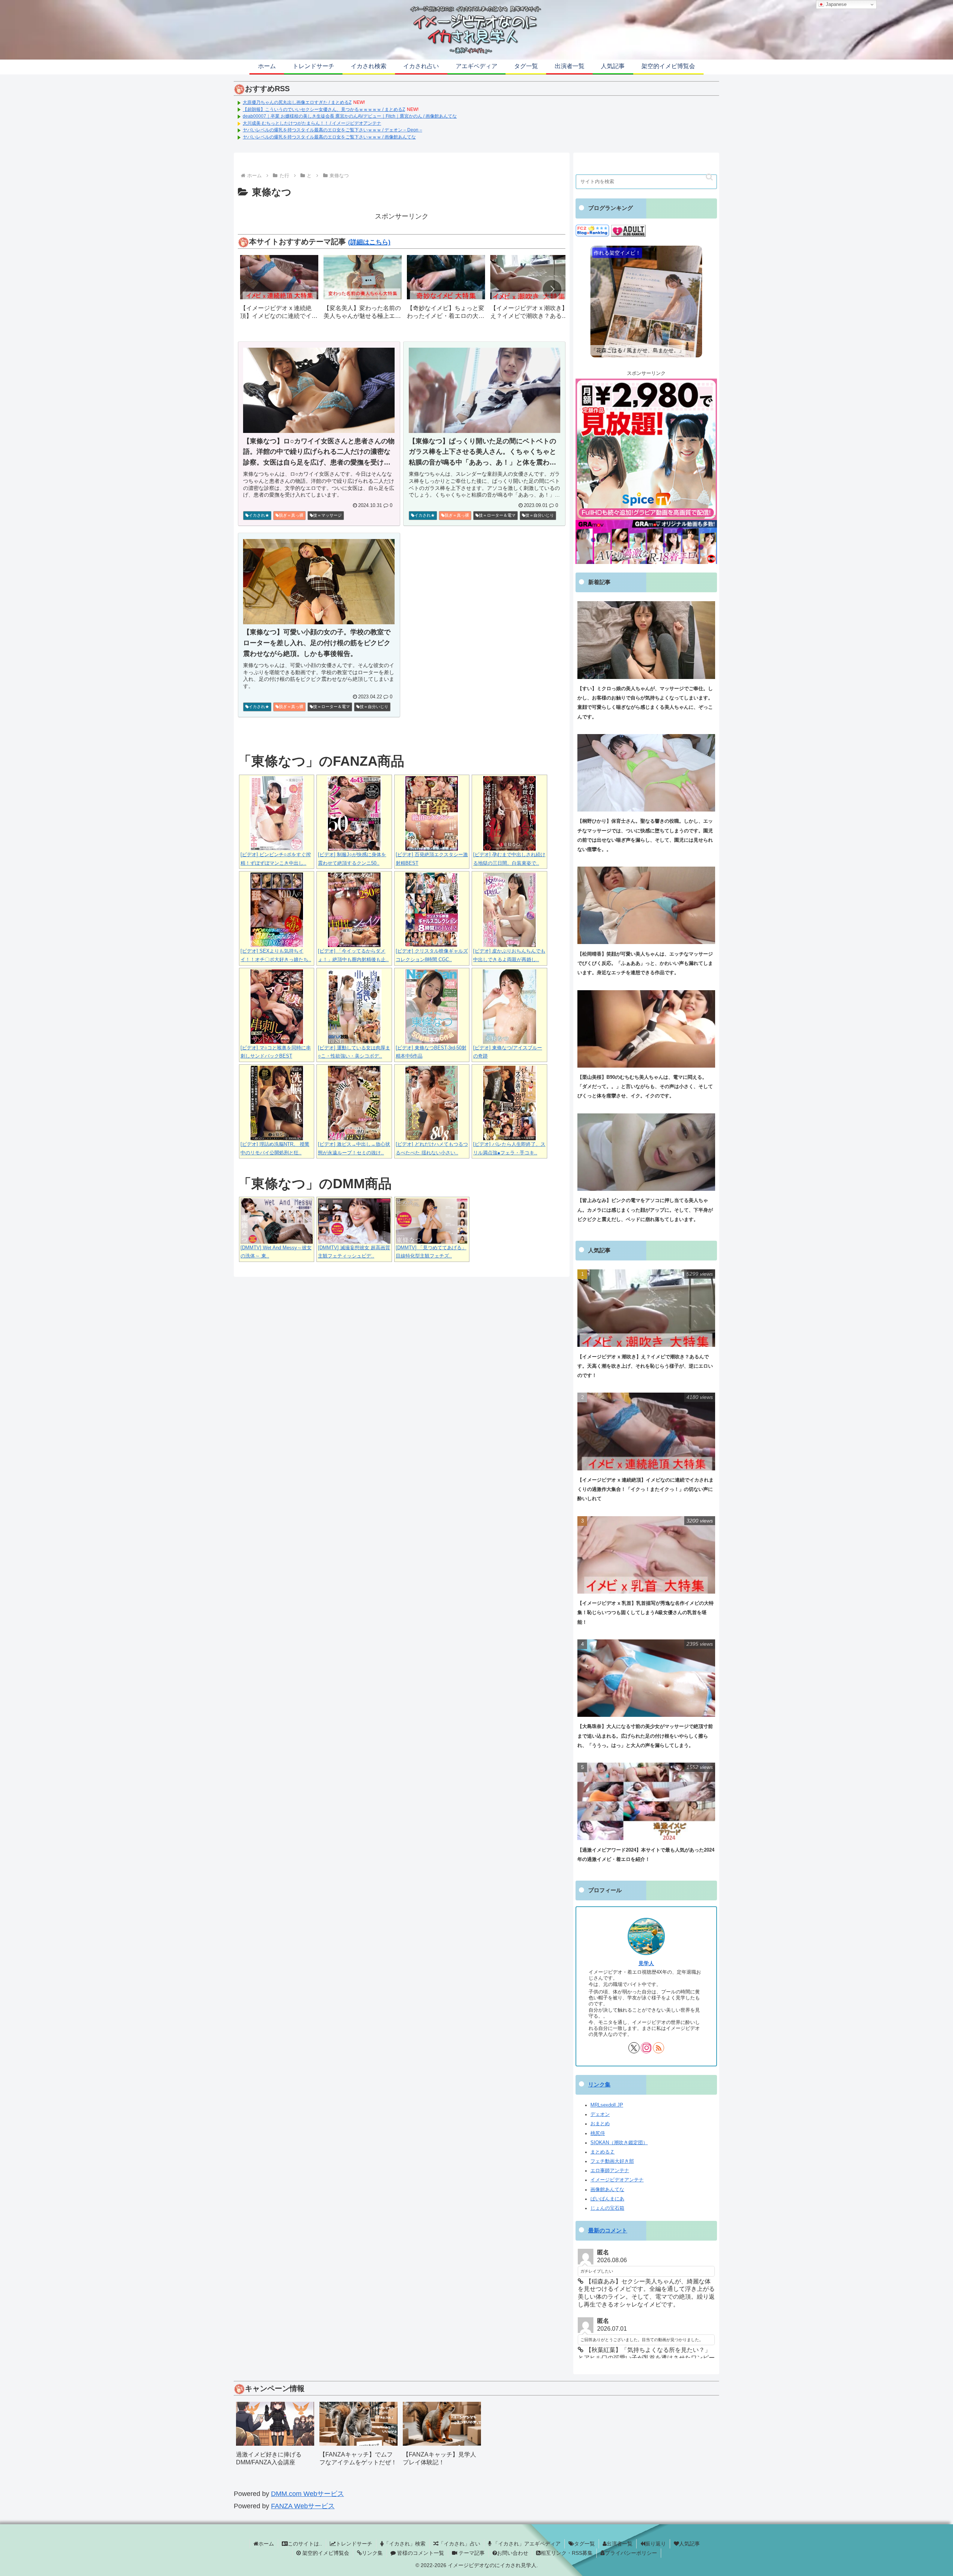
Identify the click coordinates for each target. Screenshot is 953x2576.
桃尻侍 (598, 2133)
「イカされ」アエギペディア (526, 2544)
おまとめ (600, 2124)
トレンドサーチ (354, 2544)
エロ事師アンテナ (610, 2171)
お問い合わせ (513, 2553)
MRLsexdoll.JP (607, 2105)
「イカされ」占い (459, 2544)
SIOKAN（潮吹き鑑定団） (619, 2143)
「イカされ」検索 (405, 2544)
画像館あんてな (607, 2190)
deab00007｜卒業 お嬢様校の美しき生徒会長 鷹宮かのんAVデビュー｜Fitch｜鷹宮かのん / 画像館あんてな (350, 116)
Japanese (835, 4)
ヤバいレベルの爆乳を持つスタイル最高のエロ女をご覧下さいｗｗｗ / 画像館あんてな (329, 137)
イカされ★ (259, 515)
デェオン (600, 2114)
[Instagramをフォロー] (646, 2048)
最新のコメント (608, 2231)
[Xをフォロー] (634, 2048)
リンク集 (599, 2085)
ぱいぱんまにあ (607, 2199)
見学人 (646, 1963)
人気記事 (689, 2544)
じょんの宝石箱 (607, 2208)
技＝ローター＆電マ (497, 515)
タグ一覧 (584, 2544)
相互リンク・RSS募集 (567, 2553)
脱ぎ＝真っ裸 (291, 515)
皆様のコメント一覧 (420, 2553)
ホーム (266, 2544)
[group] (279, 290)
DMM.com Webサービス (307, 2494)
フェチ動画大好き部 (612, 2161)
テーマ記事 (471, 2553)
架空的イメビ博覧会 (325, 2553)
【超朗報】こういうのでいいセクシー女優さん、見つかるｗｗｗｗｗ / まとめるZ (324, 109)
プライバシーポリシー (631, 2553)
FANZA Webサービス (303, 2506)
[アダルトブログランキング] (628, 230)
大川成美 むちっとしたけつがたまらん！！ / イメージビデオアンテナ (312, 123)
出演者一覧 (619, 2544)
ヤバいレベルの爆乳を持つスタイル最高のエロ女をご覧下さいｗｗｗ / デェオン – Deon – (332, 130)
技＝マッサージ (327, 515)
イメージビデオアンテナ (617, 2180)
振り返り (656, 2544)
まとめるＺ (603, 2152)
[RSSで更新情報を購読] (659, 2048)
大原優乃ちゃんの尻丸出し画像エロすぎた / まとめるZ (297, 102)
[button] (552, 289)
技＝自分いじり (540, 515)
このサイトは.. (305, 2544)
